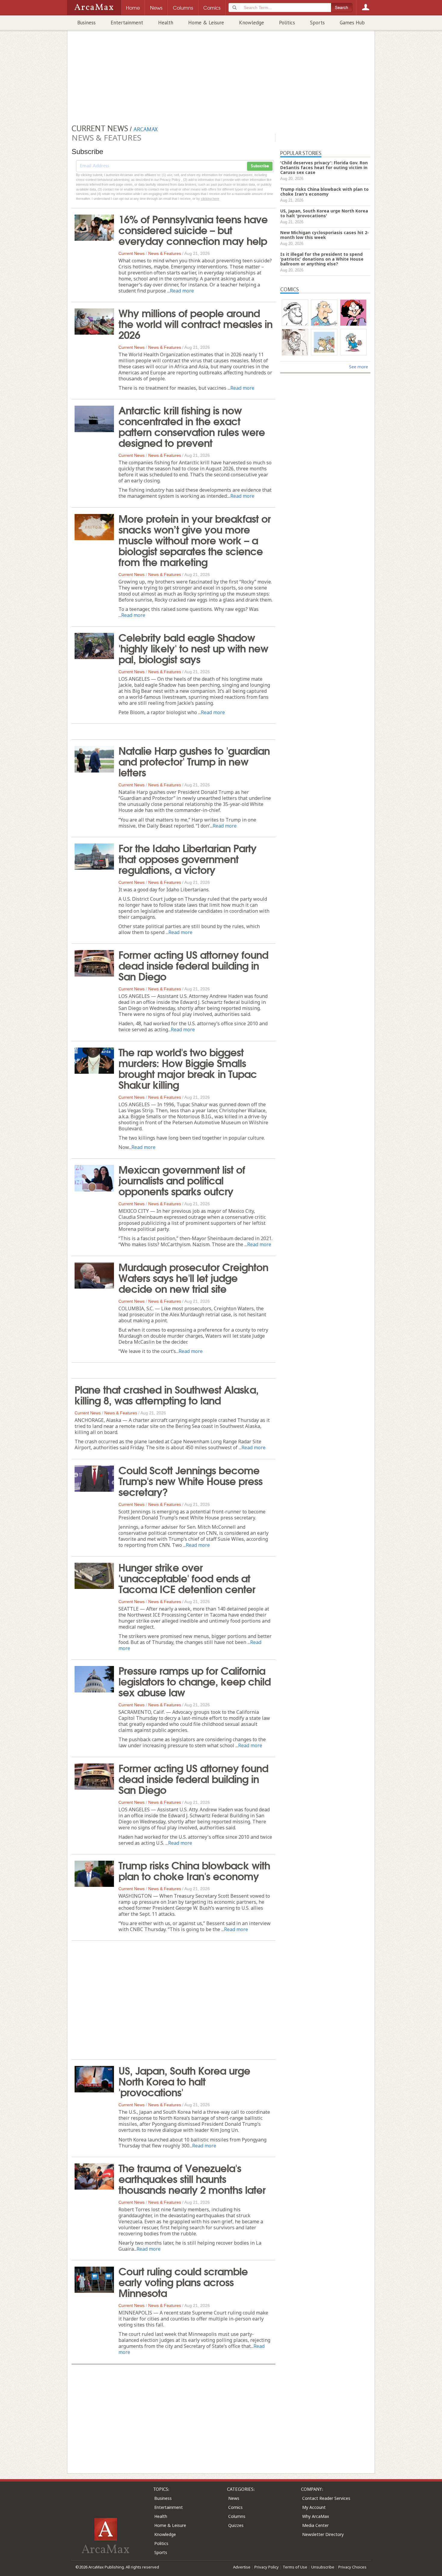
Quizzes (236, 2525)
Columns (237, 2516)
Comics (235, 2507)
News (234, 2498)
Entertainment (127, 23)
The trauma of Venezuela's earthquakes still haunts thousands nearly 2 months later (192, 2178)
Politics (287, 23)
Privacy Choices (352, 2567)
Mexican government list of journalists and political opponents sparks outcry (182, 1180)
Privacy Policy (267, 2567)
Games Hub (352, 23)
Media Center (315, 2525)
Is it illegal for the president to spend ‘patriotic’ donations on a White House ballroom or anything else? (322, 259)
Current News (132, 253)
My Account (314, 2507)
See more (359, 367)
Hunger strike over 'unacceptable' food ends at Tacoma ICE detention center (187, 1577)
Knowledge (252, 23)
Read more (182, 291)
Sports (317, 23)
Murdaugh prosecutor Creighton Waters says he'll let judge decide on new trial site (193, 1277)
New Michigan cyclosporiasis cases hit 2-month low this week (325, 235)
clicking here (210, 199)
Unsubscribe (323, 2567)
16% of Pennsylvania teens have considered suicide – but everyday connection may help (193, 229)
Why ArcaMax (316, 2516)
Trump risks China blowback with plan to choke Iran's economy (194, 1870)
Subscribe (260, 166)
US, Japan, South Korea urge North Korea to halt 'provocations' (184, 2081)
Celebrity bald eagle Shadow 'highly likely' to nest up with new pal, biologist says (193, 648)
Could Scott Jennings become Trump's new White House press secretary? (190, 1480)
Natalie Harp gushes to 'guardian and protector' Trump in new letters (194, 761)
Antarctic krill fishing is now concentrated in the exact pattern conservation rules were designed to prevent (192, 426)
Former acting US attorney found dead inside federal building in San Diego (193, 965)
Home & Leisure (206, 23)
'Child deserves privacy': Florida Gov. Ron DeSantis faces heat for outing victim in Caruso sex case (324, 167)
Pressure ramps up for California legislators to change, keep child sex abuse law (195, 1681)
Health (166, 23)
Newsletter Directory (323, 2534)
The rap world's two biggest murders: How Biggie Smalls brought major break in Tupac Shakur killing (188, 1068)
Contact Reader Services (326, 2498)
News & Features (165, 253)
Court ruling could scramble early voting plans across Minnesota (183, 2281)
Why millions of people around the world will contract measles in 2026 (195, 323)
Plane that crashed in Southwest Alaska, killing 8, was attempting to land (167, 1394)
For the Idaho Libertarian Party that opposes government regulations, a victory (187, 858)
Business (86, 23)
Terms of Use (295, 2567)
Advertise (242, 2567)
